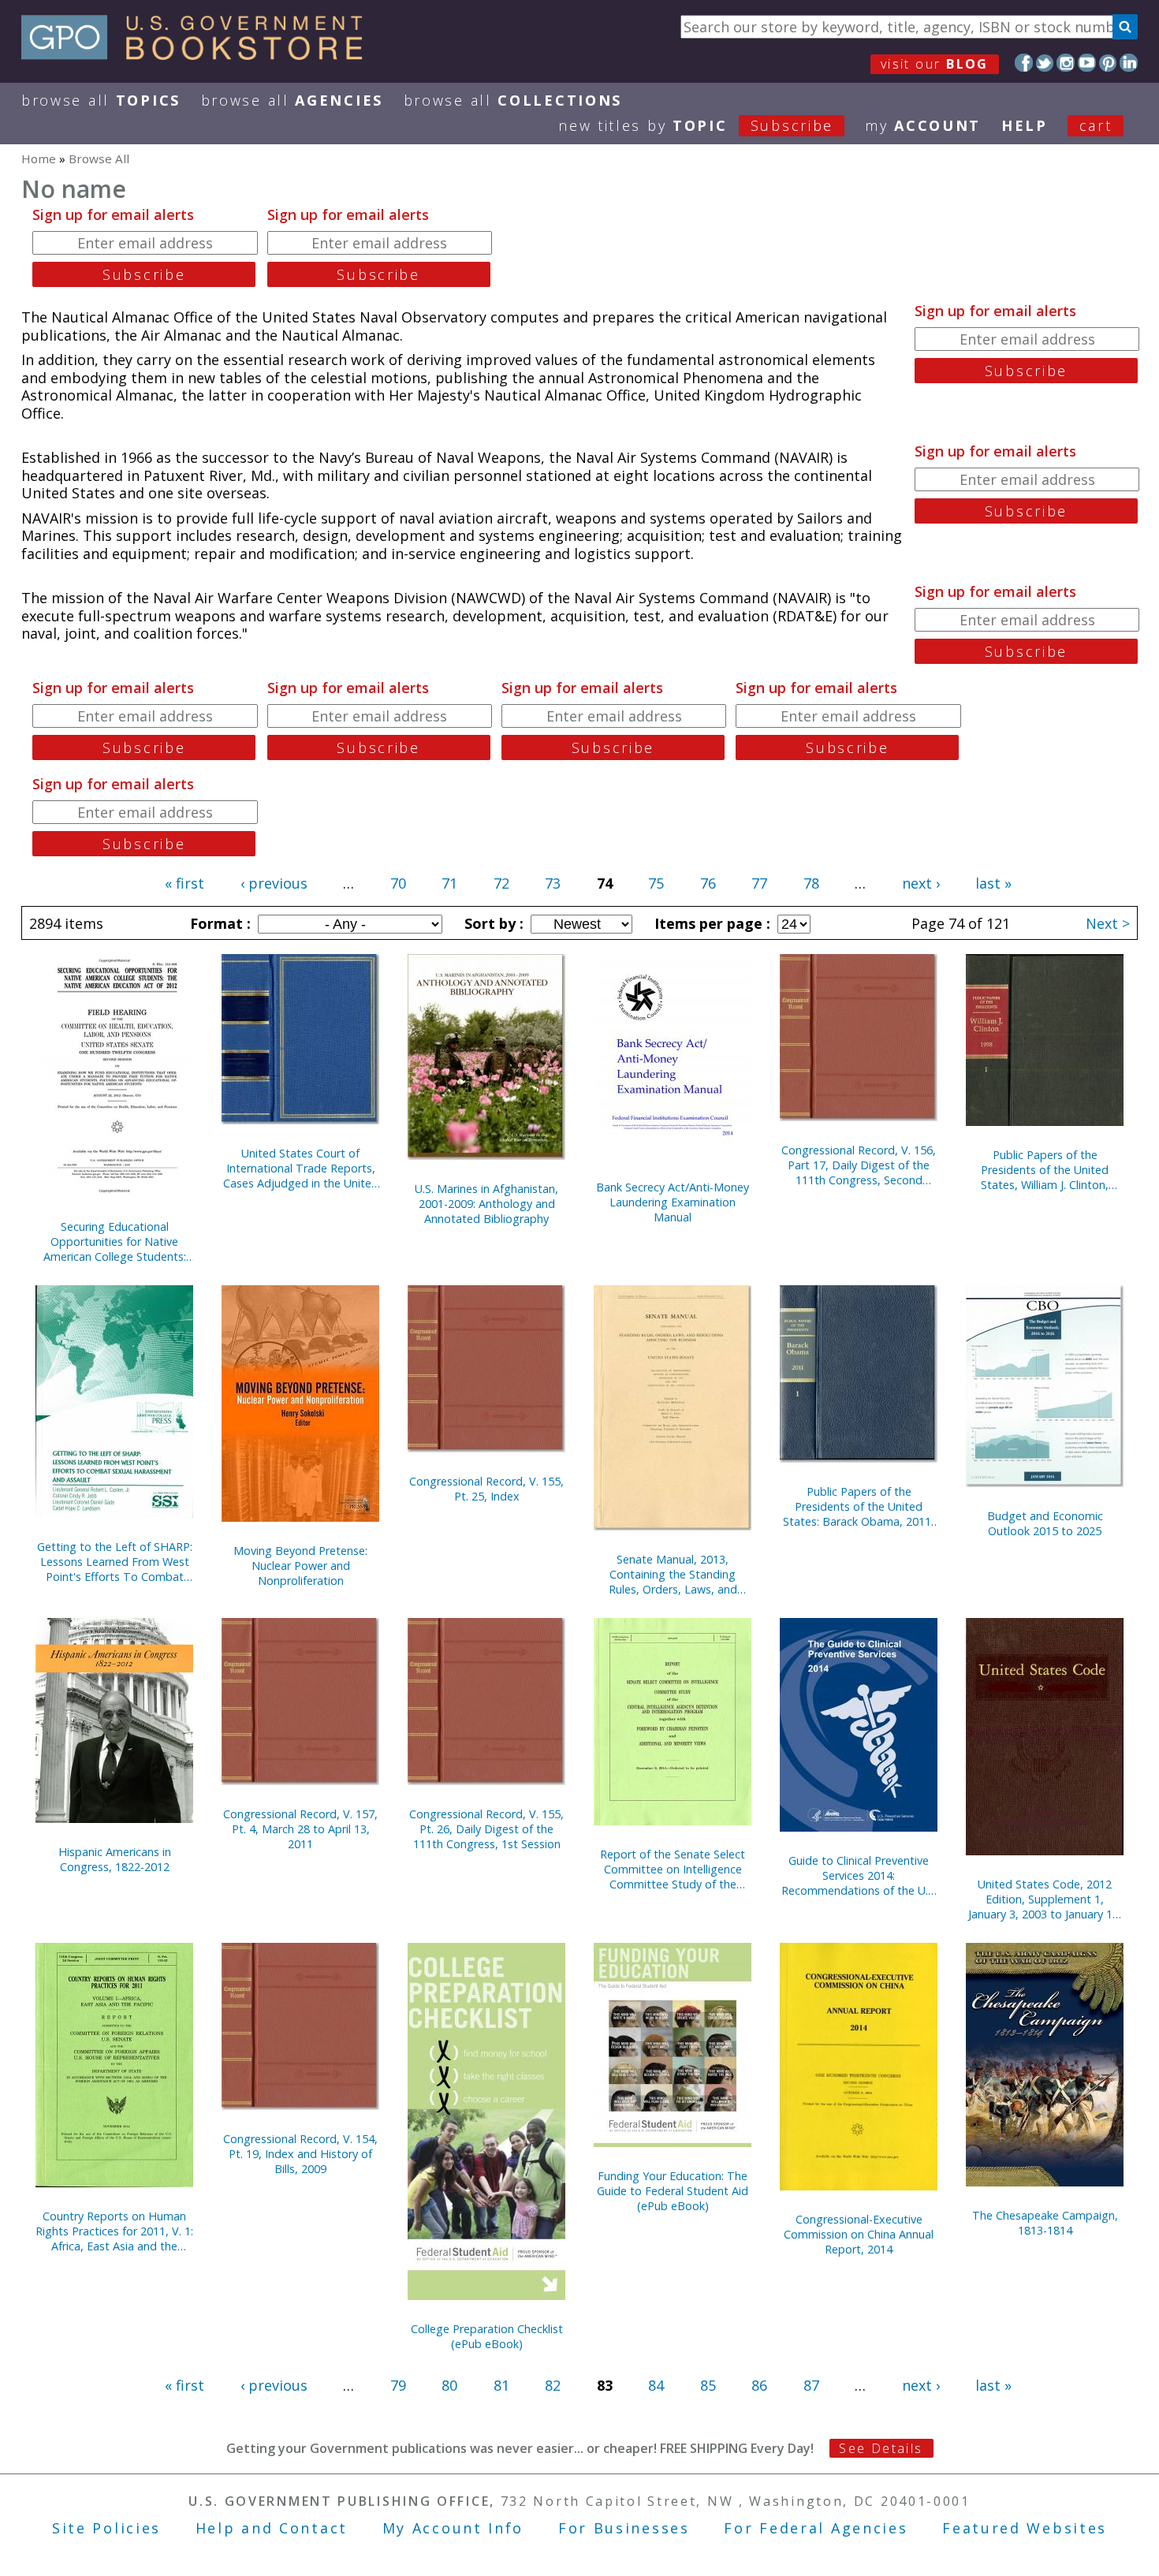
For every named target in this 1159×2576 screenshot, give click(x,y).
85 (708, 2385)
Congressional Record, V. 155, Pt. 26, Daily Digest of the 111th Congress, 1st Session (486, 1829)
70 (398, 883)
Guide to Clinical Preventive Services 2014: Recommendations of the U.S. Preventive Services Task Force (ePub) (859, 1875)
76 (708, 883)
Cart (1096, 125)
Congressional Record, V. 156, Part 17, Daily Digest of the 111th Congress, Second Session (859, 1165)
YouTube (1087, 63)
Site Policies (106, 2528)
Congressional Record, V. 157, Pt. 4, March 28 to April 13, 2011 (300, 1829)
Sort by (492, 923)
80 (449, 2385)
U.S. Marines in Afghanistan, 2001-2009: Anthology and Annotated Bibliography (486, 1204)
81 (501, 2385)
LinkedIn (1129, 63)
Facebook (1024, 63)
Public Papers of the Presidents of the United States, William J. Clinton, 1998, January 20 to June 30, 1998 (1045, 1170)
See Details (881, 2448)
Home (39, 158)
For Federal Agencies (816, 2528)
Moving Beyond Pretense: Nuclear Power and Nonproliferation (300, 1566)
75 (656, 883)
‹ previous (274, 883)
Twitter (1045, 63)
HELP (1025, 125)
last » (993, 883)
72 (501, 883)
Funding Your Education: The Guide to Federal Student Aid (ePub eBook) (673, 2191)
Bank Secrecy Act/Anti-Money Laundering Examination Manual (673, 1202)
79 (398, 2385)
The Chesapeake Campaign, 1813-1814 (1045, 2223)
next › (921, 883)
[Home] (199, 54)
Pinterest (1108, 63)
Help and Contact (272, 2528)
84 (656, 2385)
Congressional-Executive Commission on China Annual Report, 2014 (859, 2234)
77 (759, 883)
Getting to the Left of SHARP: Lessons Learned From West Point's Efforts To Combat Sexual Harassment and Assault (115, 1562)
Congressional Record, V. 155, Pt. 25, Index (486, 1489)
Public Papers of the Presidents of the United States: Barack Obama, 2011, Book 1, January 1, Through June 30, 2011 (859, 1506)
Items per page (710, 923)
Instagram (1066, 63)
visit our (935, 64)
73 (553, 883)
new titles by (696, 125)
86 (759, 2385)
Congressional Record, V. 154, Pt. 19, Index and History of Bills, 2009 (300, 2154)
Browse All (101, 100)
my (923, 125)
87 (811, 2385)
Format (218, 923)
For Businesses (624, 2528)
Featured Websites (1025, 2528)
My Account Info (453, 2528)
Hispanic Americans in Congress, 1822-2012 (115, 1859)
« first (184, 883)
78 (811, 883)
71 (449, 883)
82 (553, 2385)
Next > (1108, 923)
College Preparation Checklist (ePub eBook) (487, 2336)
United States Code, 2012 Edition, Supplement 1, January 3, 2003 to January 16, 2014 (1045, 1899)
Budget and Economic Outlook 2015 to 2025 (1045, 1523)
